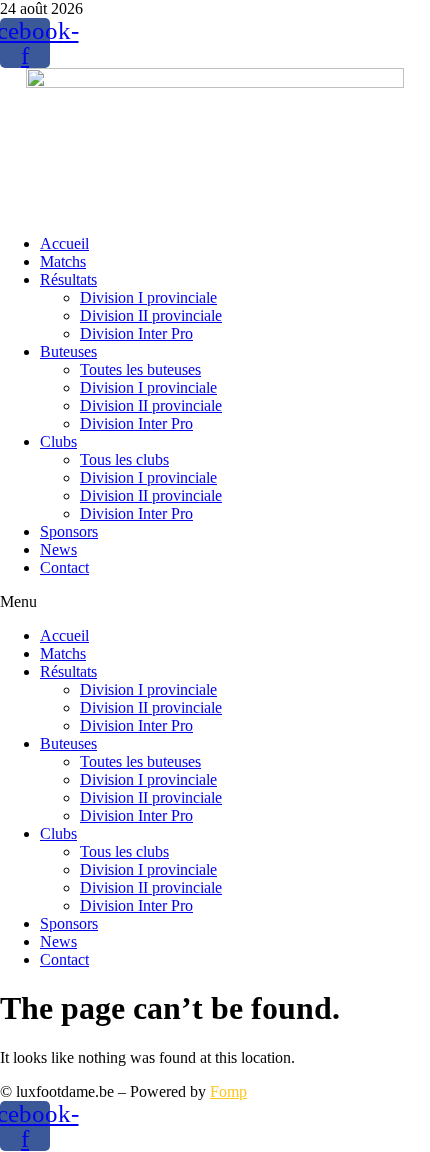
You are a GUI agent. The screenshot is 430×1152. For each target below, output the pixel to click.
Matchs (63, 261)
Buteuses (68, 351)
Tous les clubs (124, 459)
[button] (215, 602)
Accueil (64, 243)
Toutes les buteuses (140, 369)
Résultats (68, 279)
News (58, 549)
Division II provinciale (151, 315)
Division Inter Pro (136, 333)
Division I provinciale (148, 297)
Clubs (58, 441)
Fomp (228, 1091)
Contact (64, 567)
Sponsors (69, 531)
